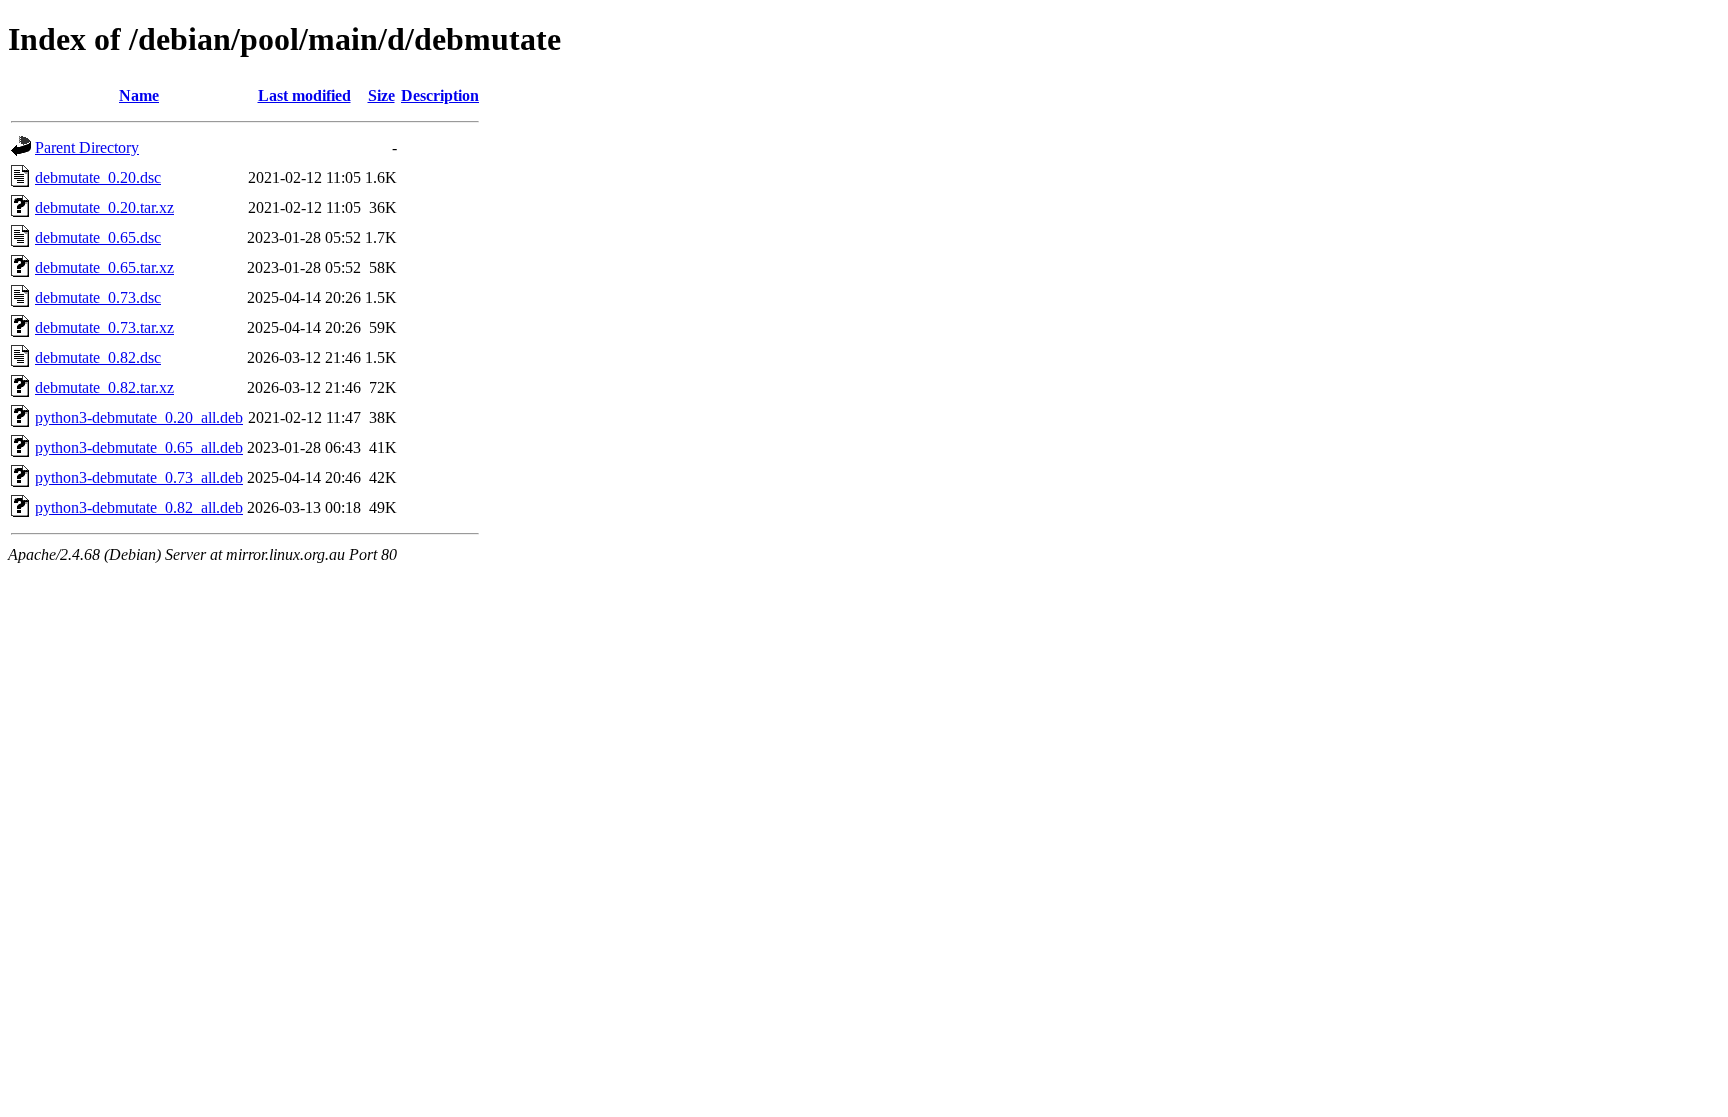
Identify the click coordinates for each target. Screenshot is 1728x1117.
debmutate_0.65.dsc (98, 237)
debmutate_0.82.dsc (98, 357)
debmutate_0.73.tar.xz (104, 327)
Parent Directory (87, 147)
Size (381, 95)
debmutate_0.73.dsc (98, 297)
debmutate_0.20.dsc (98, 177)
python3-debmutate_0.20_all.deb (139, 417)
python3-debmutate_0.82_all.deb (139, 507)
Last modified (304, 95)
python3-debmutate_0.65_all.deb (139, 447)
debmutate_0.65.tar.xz (104, 267)
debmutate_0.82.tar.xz (104, 387)
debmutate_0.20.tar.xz (104, 207)
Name (139, 95)
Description (440, 95)
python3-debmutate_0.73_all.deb (139, 477)
